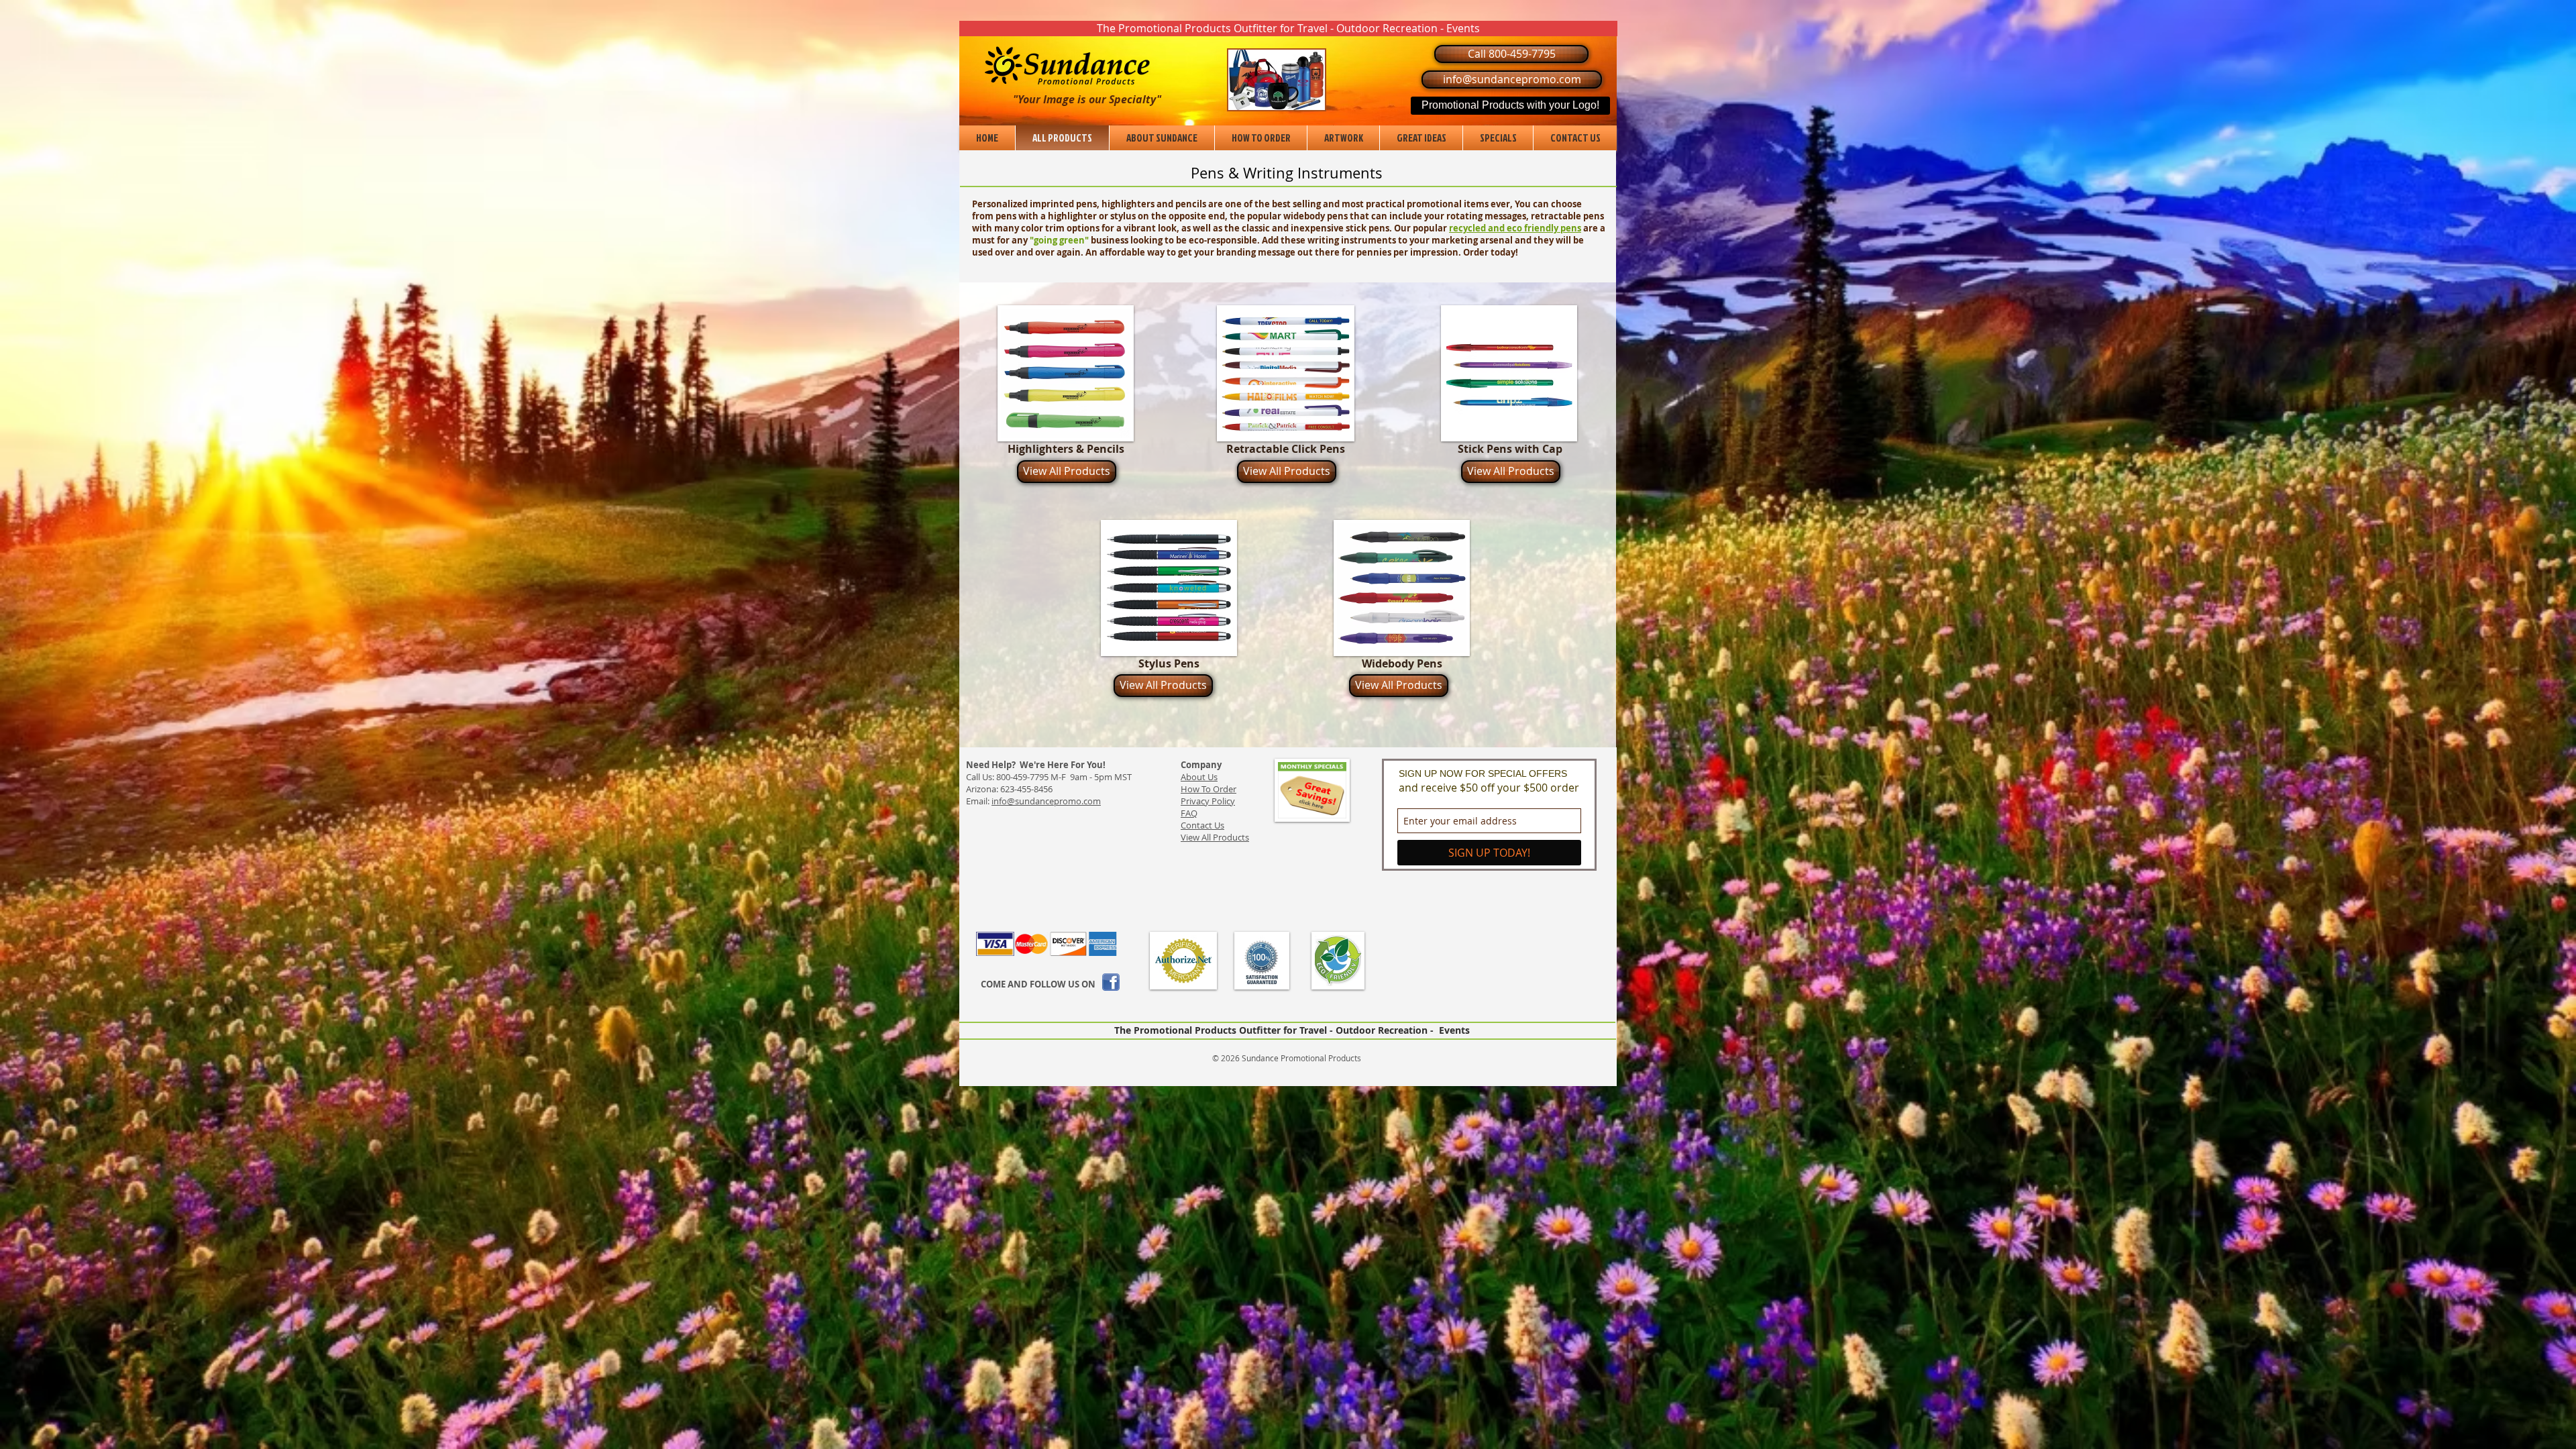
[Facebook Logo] (1111, 982)
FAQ (1189, 813)
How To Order (1209, 789)
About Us (1199, 777)
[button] (1288, 29)
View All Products (1215, 837)
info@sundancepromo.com (1046, 801)
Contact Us (1202, 825)
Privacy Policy (1208, 801)
